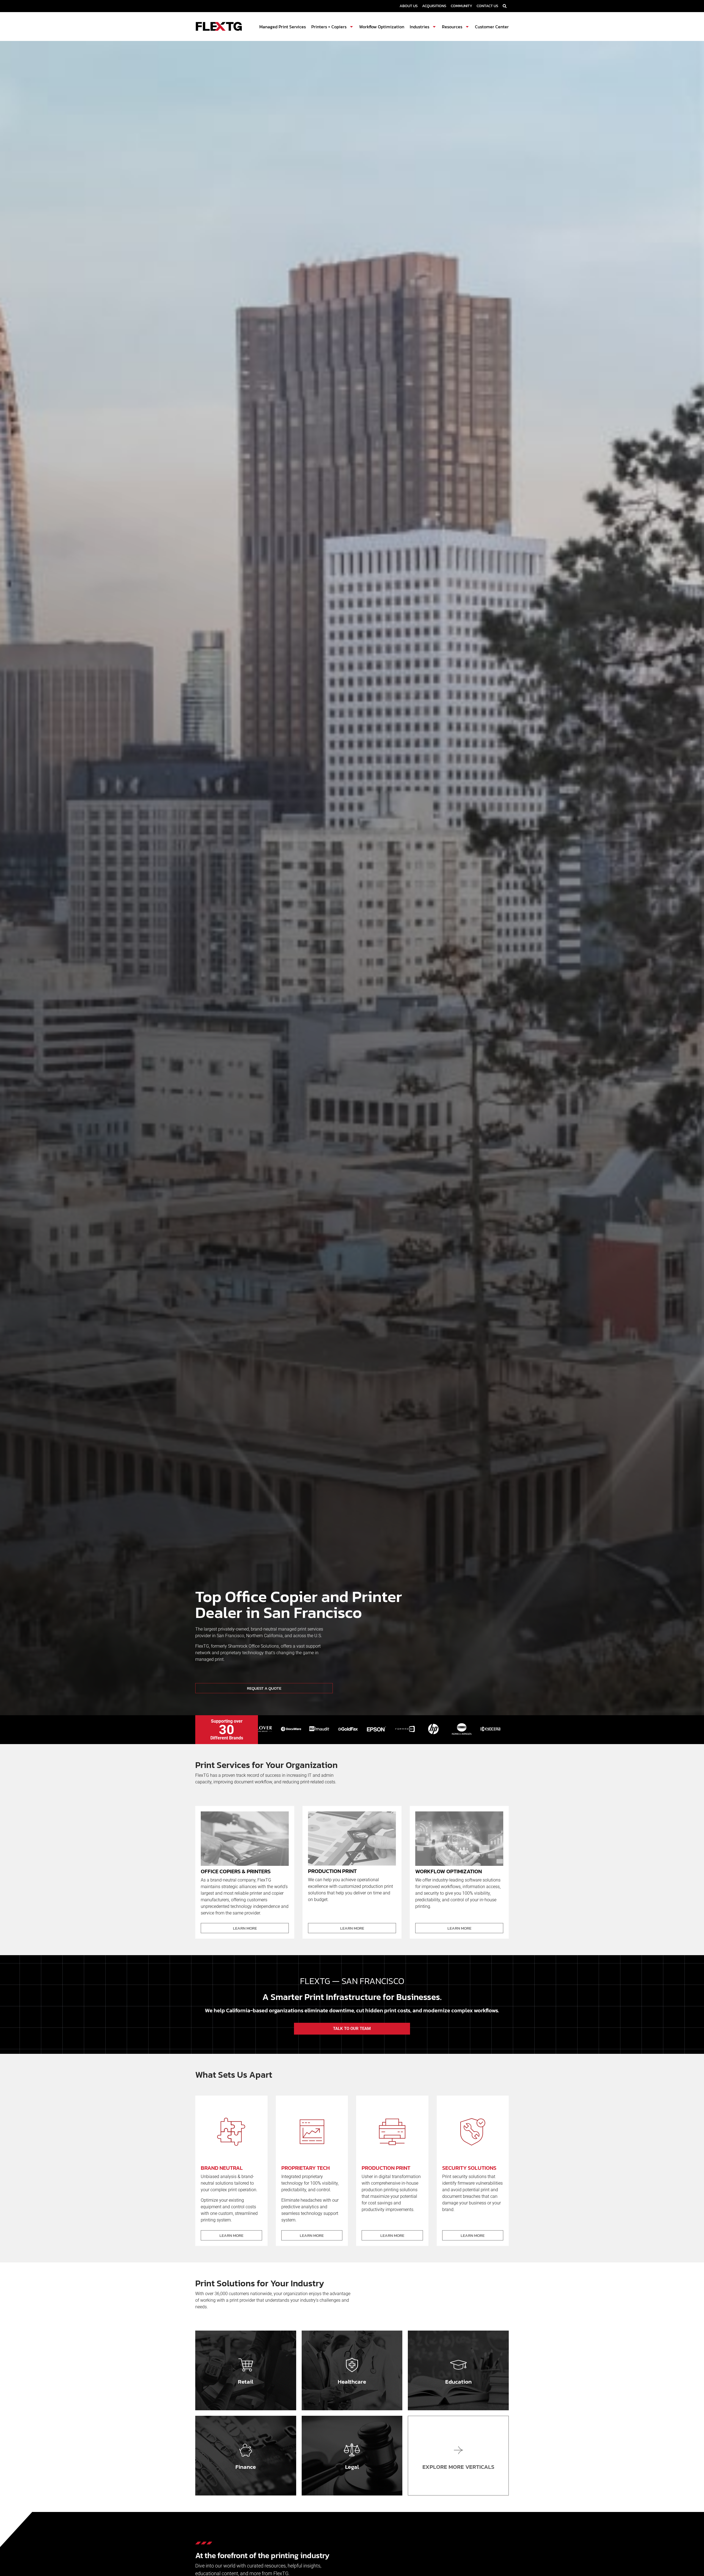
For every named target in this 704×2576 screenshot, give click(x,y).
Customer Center (492, 27)
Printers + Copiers (329, 27)
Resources (452, 27)
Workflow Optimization (382, 27)
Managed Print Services (283, 27)
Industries (420, 27)
